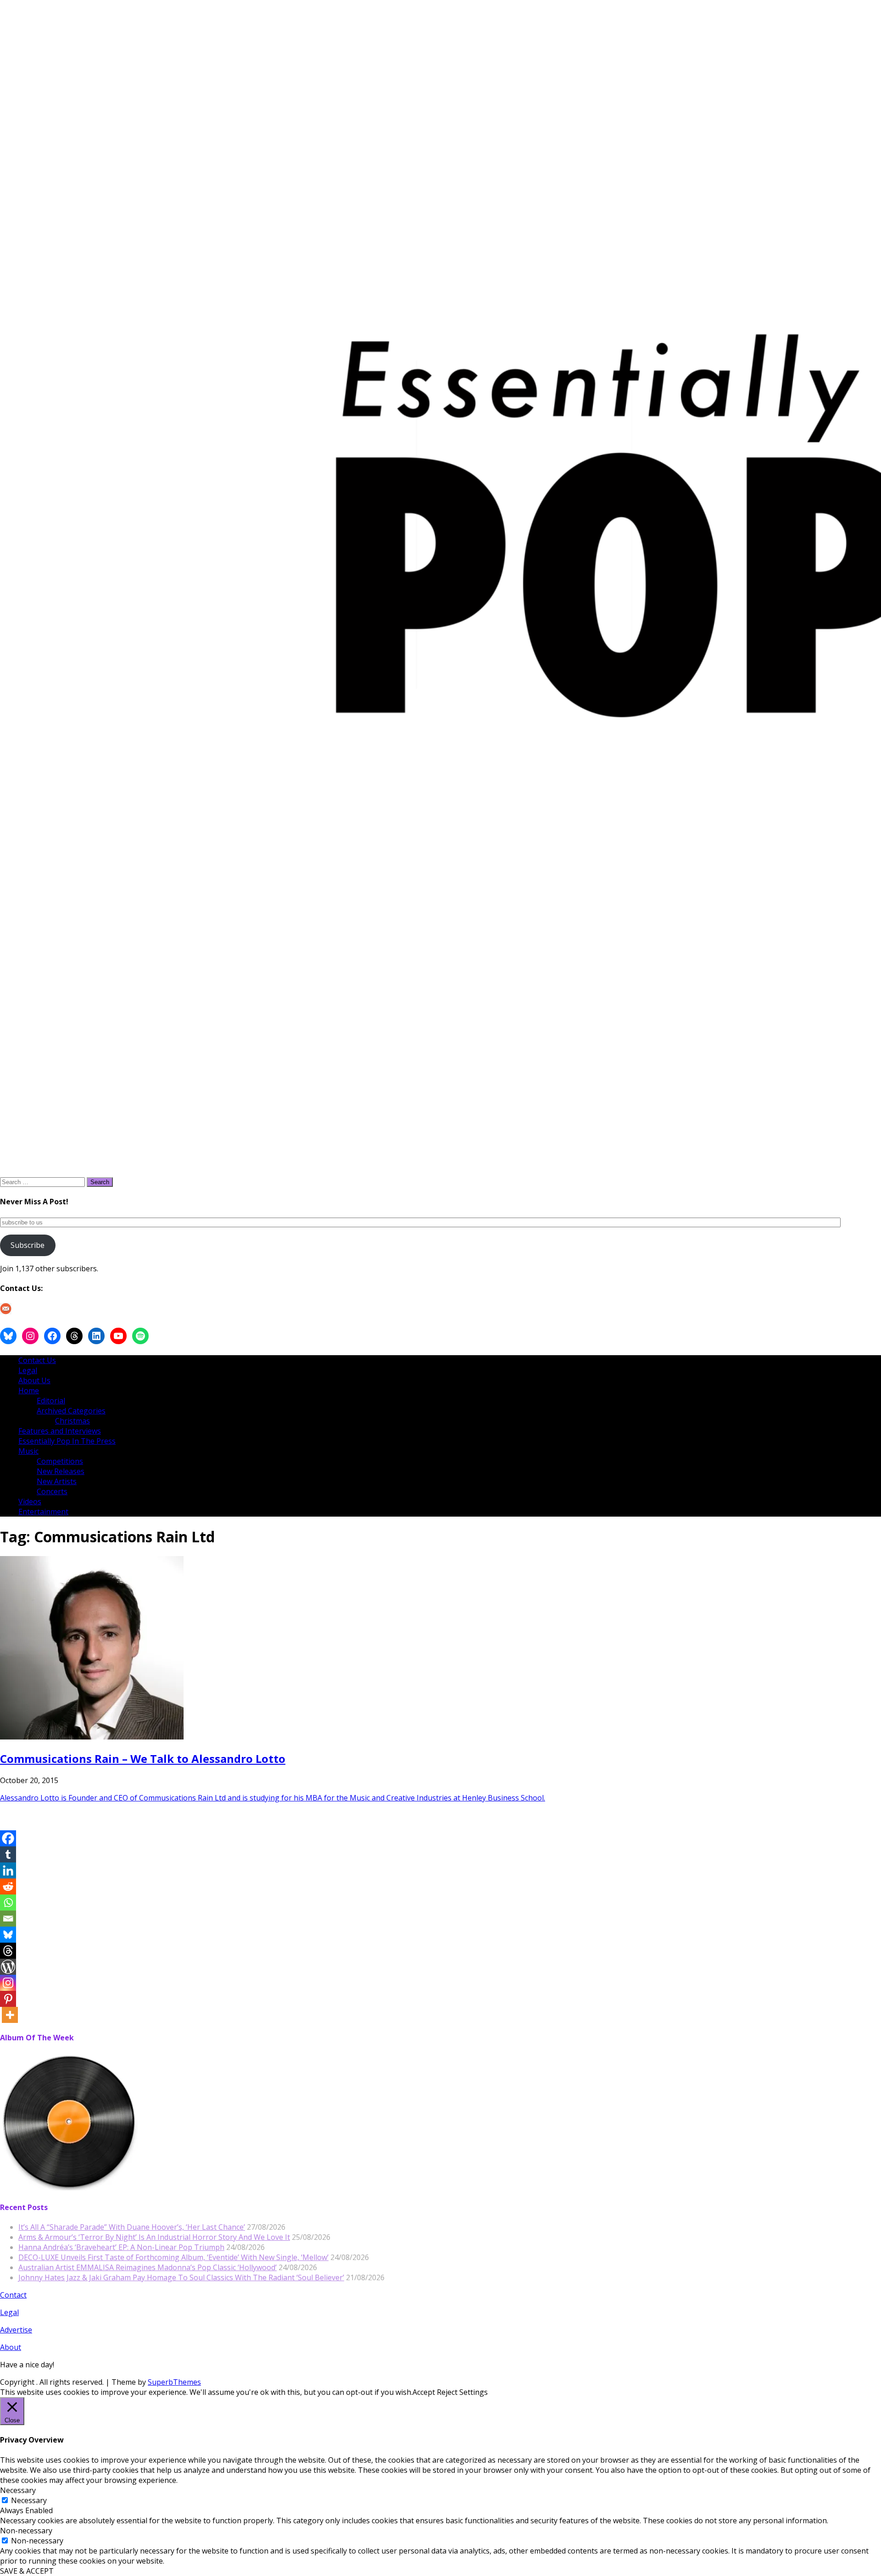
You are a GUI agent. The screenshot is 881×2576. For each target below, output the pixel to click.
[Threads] (8, 1951)
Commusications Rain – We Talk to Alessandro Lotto (143, 1759)
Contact (13, 2295)
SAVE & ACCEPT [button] (27, 2571)
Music (28, 1451)
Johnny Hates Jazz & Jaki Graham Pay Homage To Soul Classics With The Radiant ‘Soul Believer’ (181, 2277)
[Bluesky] (8, 1935)
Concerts (52, 1491)
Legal (28, 1370)
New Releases (61, 1471)
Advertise (16, 2330)
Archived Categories (71, 1411)
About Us (34, 1380)
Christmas (72, 1421)
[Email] (8, 1919)
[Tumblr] (8, 1854)
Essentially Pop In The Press (67, 1441)
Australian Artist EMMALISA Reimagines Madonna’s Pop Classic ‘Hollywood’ (148, 2267)
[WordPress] (8, 1967)
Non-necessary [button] (26, 2531)
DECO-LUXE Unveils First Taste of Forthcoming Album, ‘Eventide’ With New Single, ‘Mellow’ (173, 2257)
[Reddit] (8, 1886)
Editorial (51, 1401)
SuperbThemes (174, 2382)
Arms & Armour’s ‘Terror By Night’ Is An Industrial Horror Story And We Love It (154, 2237)
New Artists (57, 1481)
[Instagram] (8, 1983)
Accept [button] (424, 2392)
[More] (10, 2015)
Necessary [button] (18, 2490)
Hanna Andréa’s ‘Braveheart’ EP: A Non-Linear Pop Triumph (121, 2247)
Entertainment (43, 1512)
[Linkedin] (8, 1870)
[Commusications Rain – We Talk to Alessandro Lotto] (92, 1737)
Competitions (60, 1461)
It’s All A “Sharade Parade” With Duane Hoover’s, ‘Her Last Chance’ (132, 2227)
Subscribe (28, 1245)
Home (29, 1390)
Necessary (29, 2500)
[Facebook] (8, 1838)
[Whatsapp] (8, 1903)
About (11, 2347)
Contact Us (37, 1360)
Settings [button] (474, 2392)
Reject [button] (447, 2392)
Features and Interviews (60, 1431)
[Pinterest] (8, 1999)
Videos (30, 1501)
